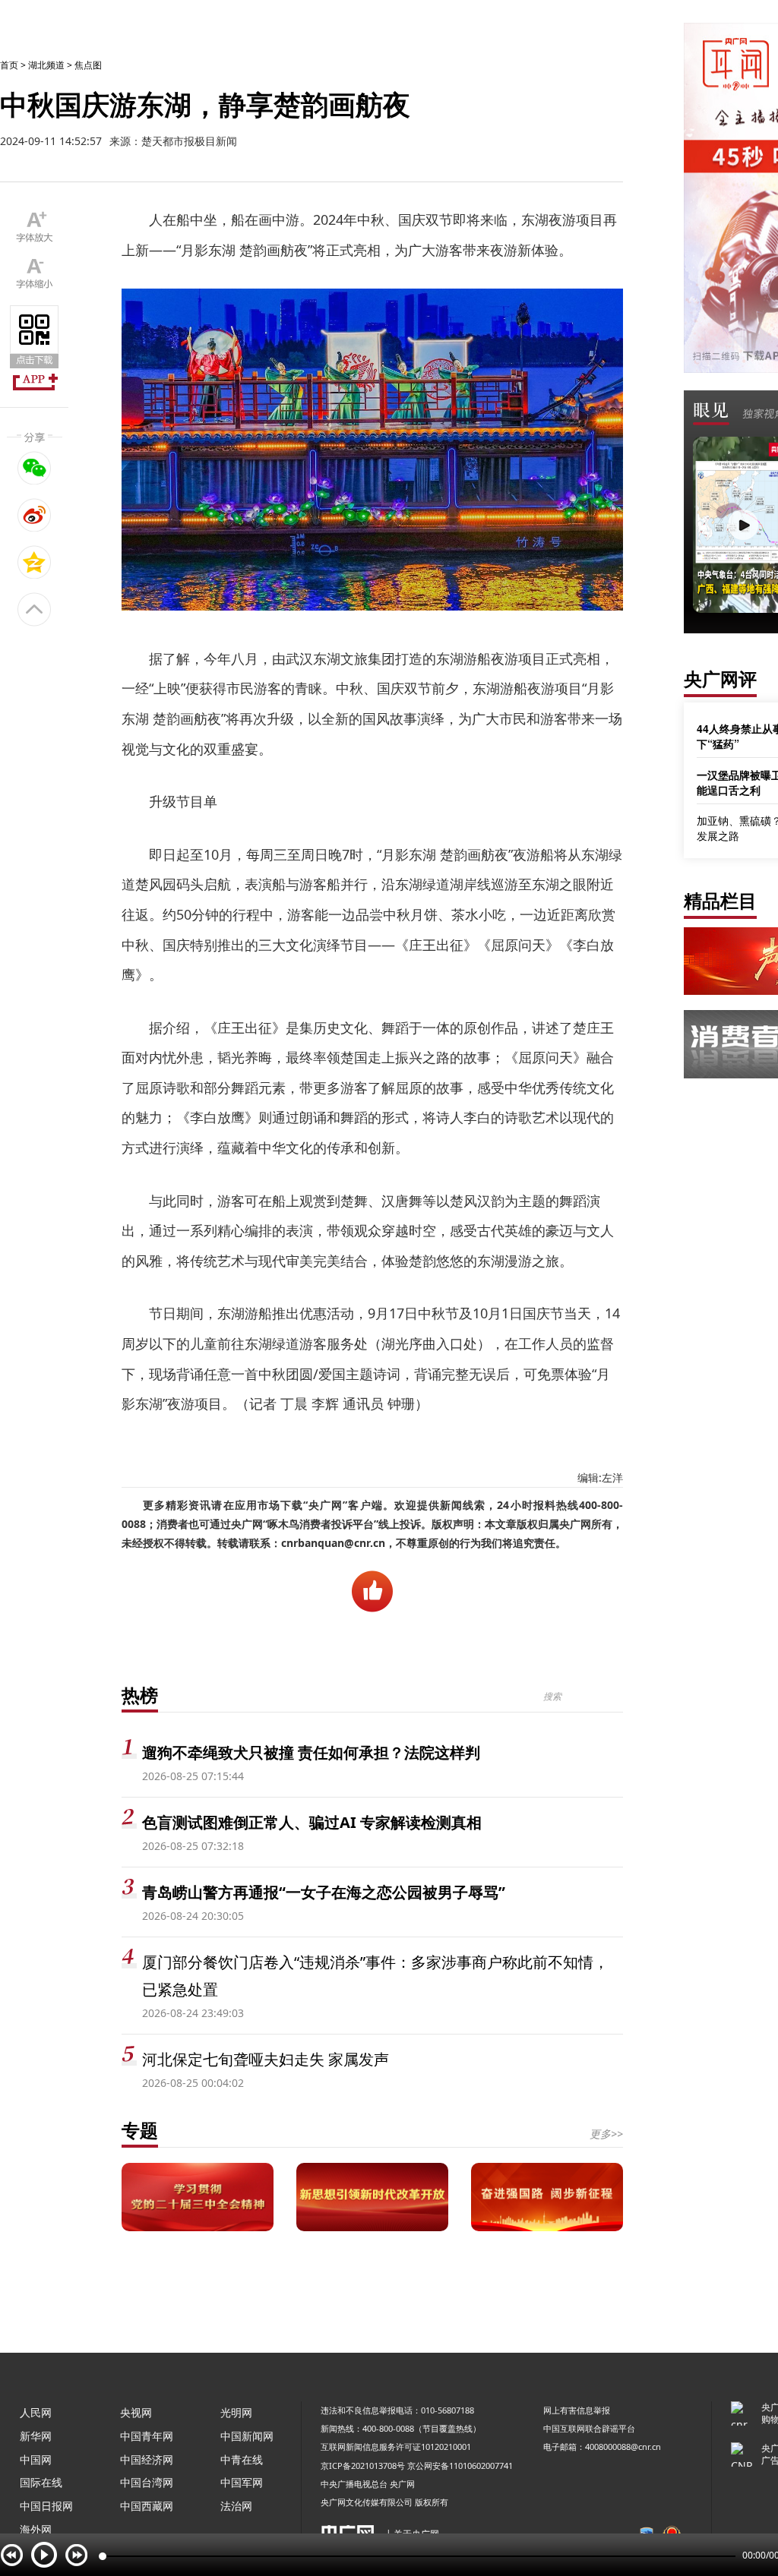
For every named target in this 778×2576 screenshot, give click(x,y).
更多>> (606, 2134)
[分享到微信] (35, 468)
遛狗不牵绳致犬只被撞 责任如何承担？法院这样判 (311, 1752)
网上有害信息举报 (577, 2410)
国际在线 (41, 2482)
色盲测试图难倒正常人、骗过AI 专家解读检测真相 (312, 1822)
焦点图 (88, 65)
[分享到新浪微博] (35, 515)
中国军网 (242, 2482)
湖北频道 (46, 65)
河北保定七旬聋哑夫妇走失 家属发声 (266, 2059)
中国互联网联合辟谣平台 (589, 2428)
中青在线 (242, 2459)
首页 (9, 65)
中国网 (36, 2459)
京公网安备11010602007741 (460, 2466)
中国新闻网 (247, 2436)
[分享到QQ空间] (35, 562)
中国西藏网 (147, 2506)
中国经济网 (147, 2459)
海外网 (36, 2529)
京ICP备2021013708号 (363, 2466)
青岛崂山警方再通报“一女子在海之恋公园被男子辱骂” (324, 1892)
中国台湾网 (147, 2482)
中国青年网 (147, 2436)
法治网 (236, 2506)
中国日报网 (46, 2506)
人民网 (36, 2412)
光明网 (236, 2412)
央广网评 (720, 679)
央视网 (136, 2412)
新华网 (36, 2436)
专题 (140, 2130)
